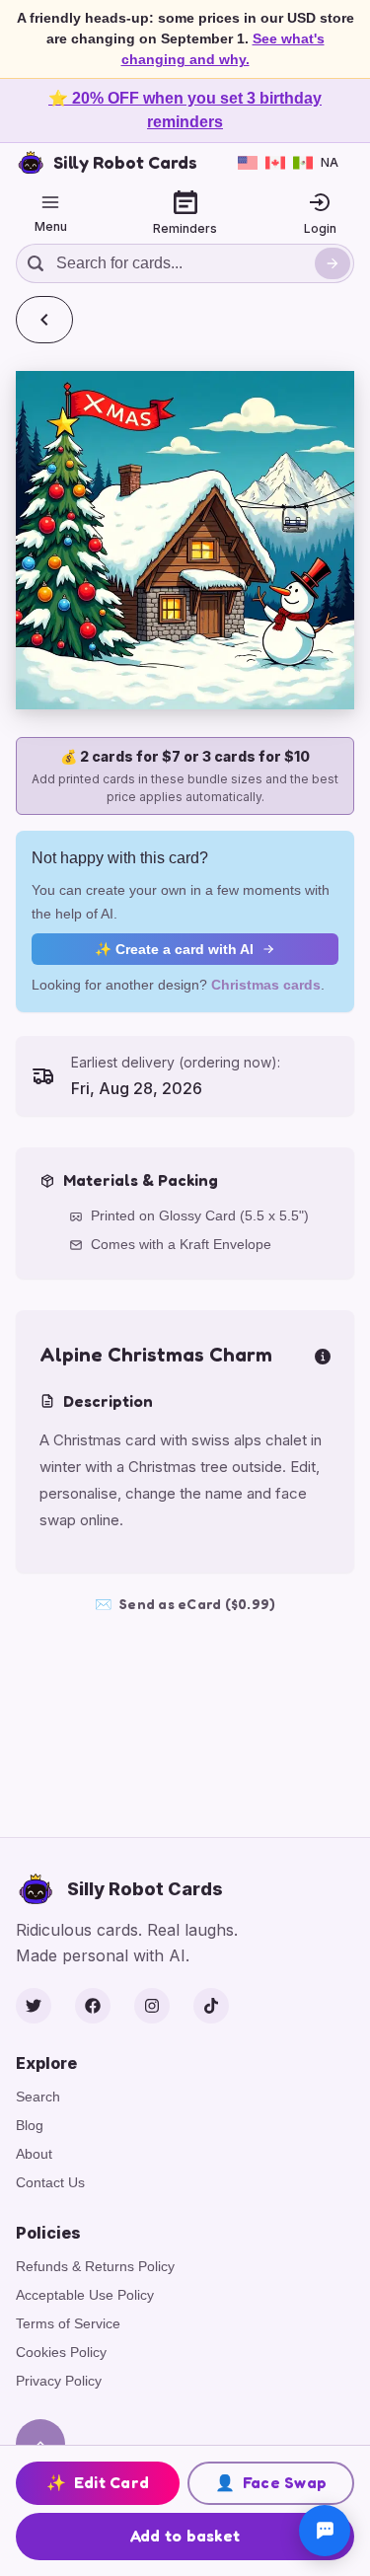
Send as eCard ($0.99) (185, 1604)
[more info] (323, 1355)
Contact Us (50, 2182)
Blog (30, 2125)
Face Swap (271, 2482)
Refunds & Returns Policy (95, 2266)
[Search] (333, 263)
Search (38, 2097)
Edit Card (98, 2482)
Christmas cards (266, 985)
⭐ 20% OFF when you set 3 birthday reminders (185, 110)
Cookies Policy (61, 2352)
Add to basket (185, 2536)
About (34, 2154)
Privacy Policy (59, 2381)
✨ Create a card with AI (174, 949)
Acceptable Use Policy (85, 2295)
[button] (185, 540)
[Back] (44, 320)
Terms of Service (68, 2323)
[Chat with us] (325, 2531)
